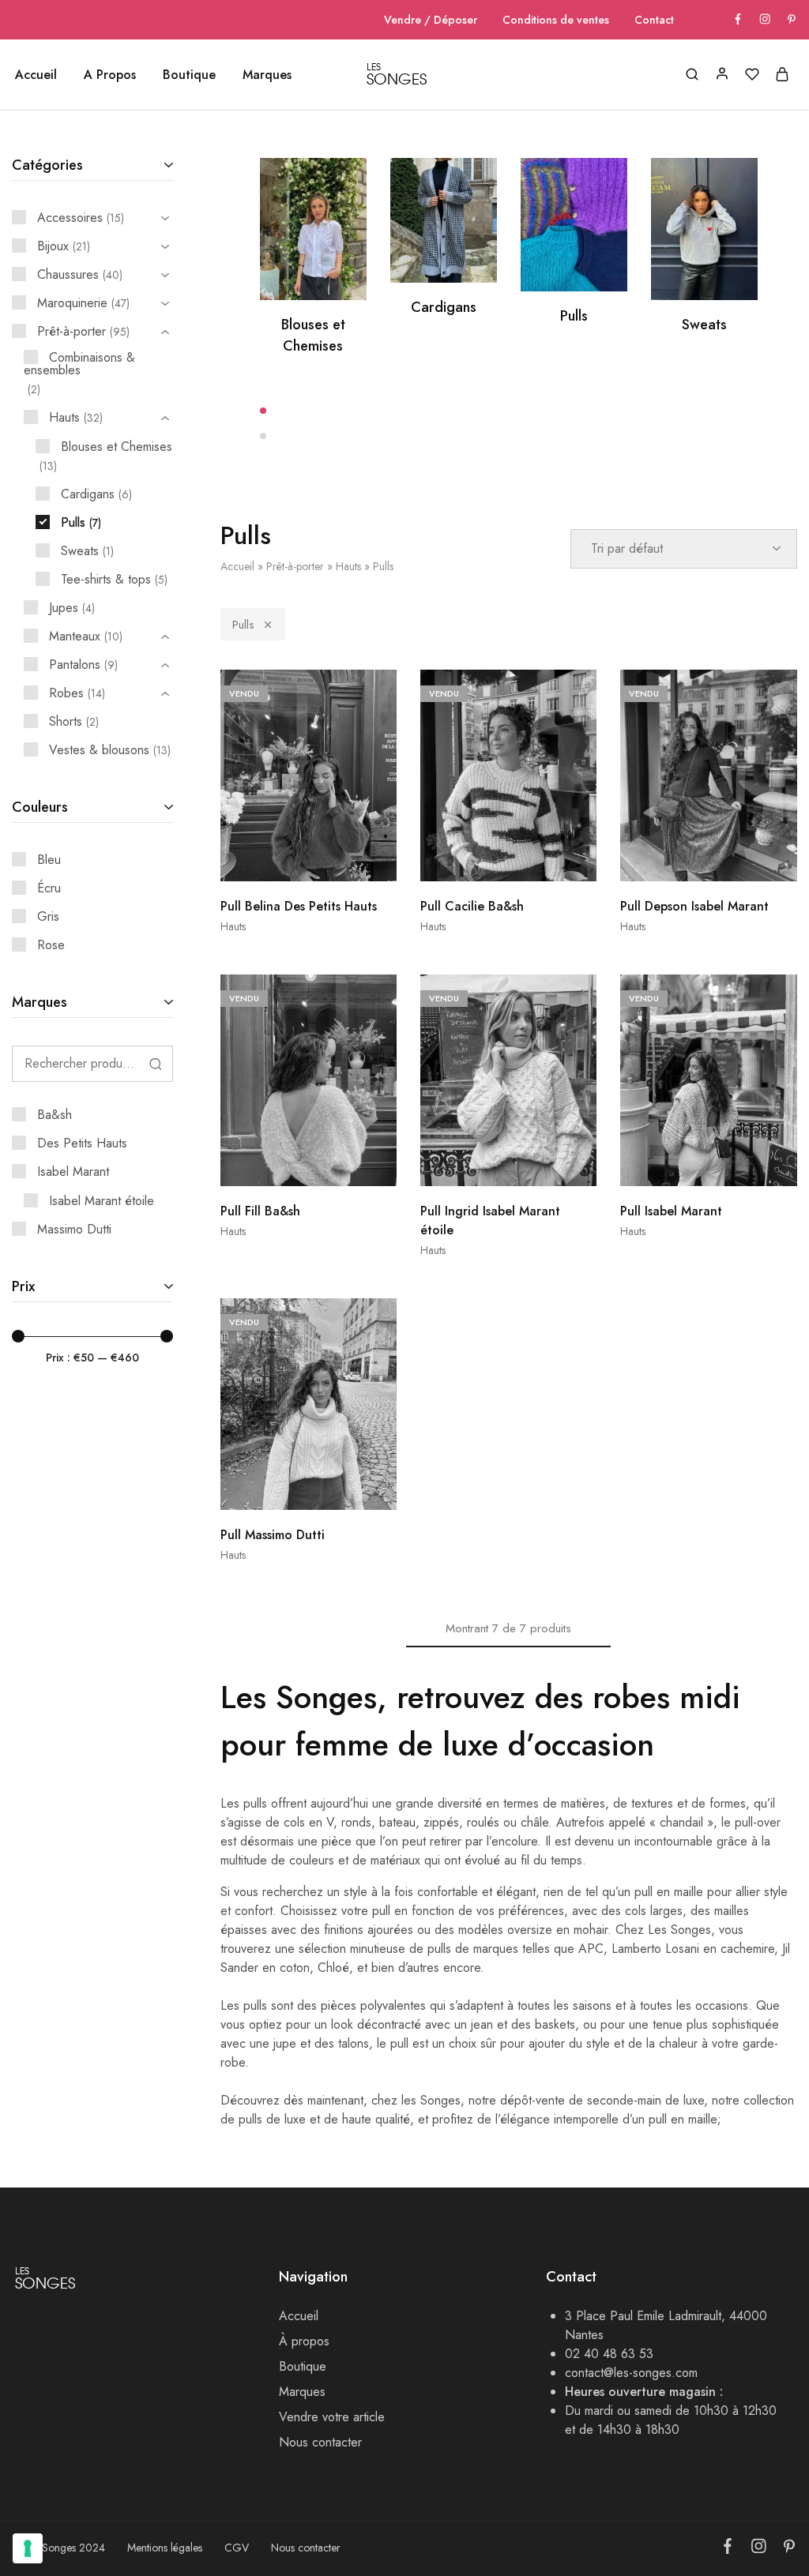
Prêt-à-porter (295, 566)
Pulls (574, 316)
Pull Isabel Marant (671, 1211)
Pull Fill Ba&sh (260, 1211)
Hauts (348, 566)
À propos (304, 2341)
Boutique (303, 2366)
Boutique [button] (189, 75)
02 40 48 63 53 (609, 2354)
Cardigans (444, 307)
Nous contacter (320, 2442)
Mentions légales (165, 2548)
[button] (509, 411)
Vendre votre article (332, 2417)
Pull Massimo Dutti (273, 1535)
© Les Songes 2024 (58, 2548)
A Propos (110, 75)
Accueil (36, 75)
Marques (267, 75)
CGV (237, 2548)
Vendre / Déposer (431, 20)
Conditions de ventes (556, 20)
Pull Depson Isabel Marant (694, 906)
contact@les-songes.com (631, 2373)
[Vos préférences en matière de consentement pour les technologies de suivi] (28, 2548)
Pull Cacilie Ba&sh (472, 906)
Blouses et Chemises (313, 335)
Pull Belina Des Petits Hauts (299, 906)
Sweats (704, 325)
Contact (654, 20)
